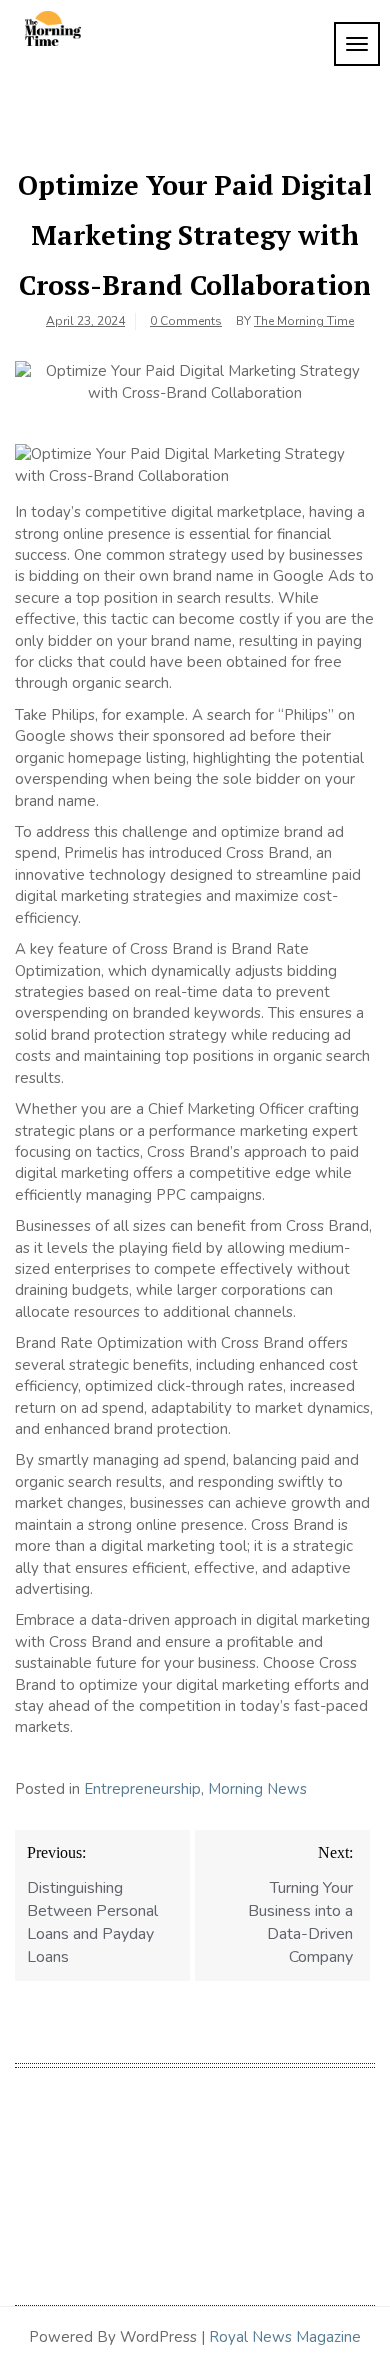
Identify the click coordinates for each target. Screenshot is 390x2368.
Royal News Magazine (285, 2337)
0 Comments (186, 321)
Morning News (257, 1789)
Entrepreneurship (142, 1789)
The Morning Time (304, 321)
